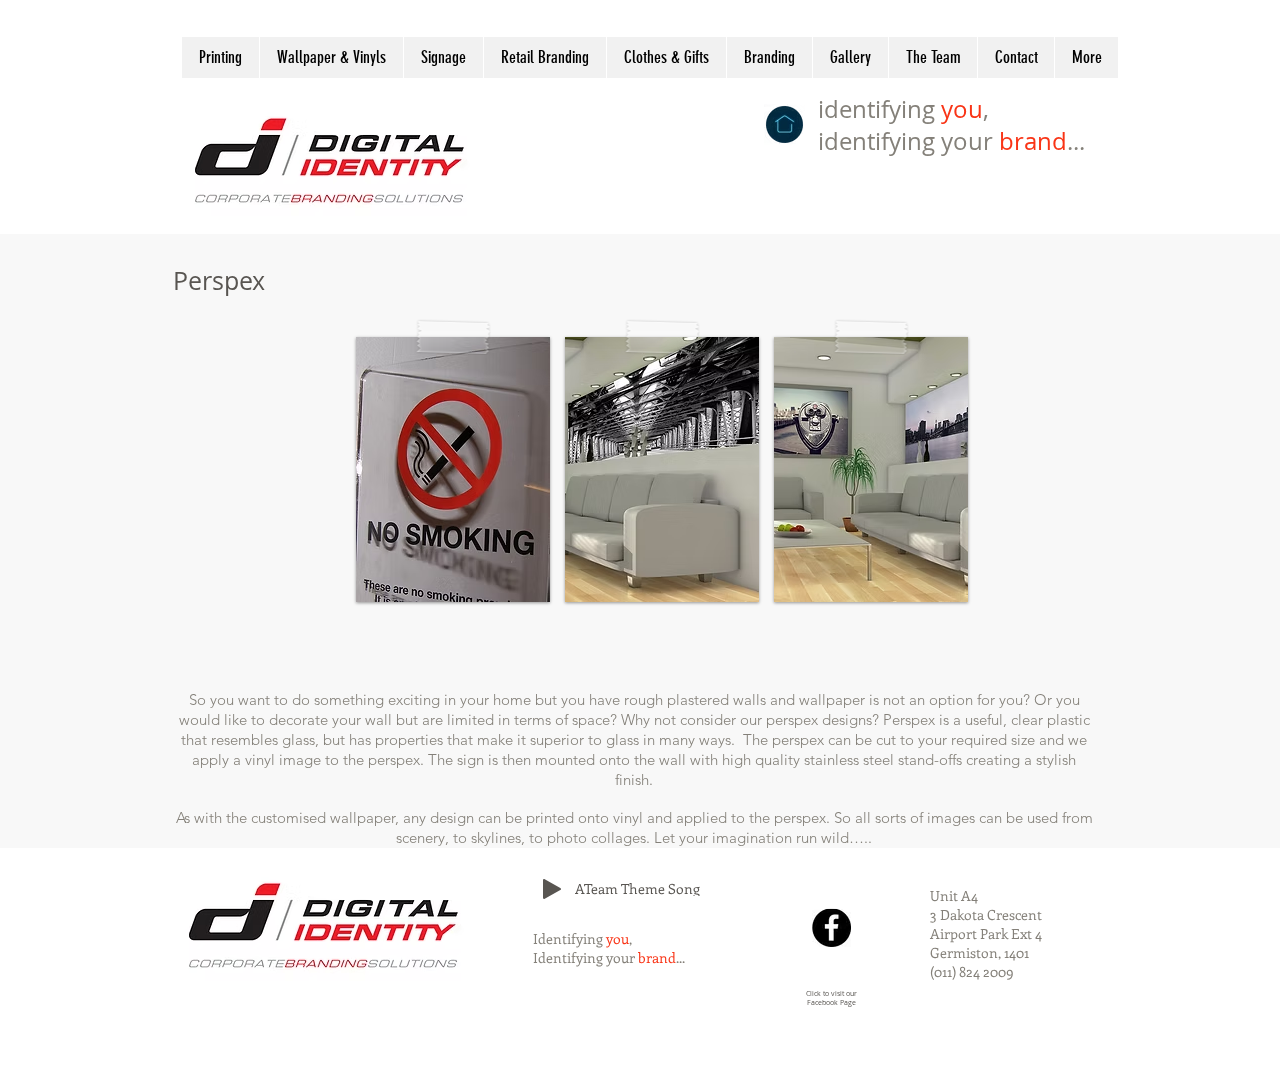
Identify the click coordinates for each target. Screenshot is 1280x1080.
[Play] (552, 889)
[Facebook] (831, 927)
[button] (453, 469)
